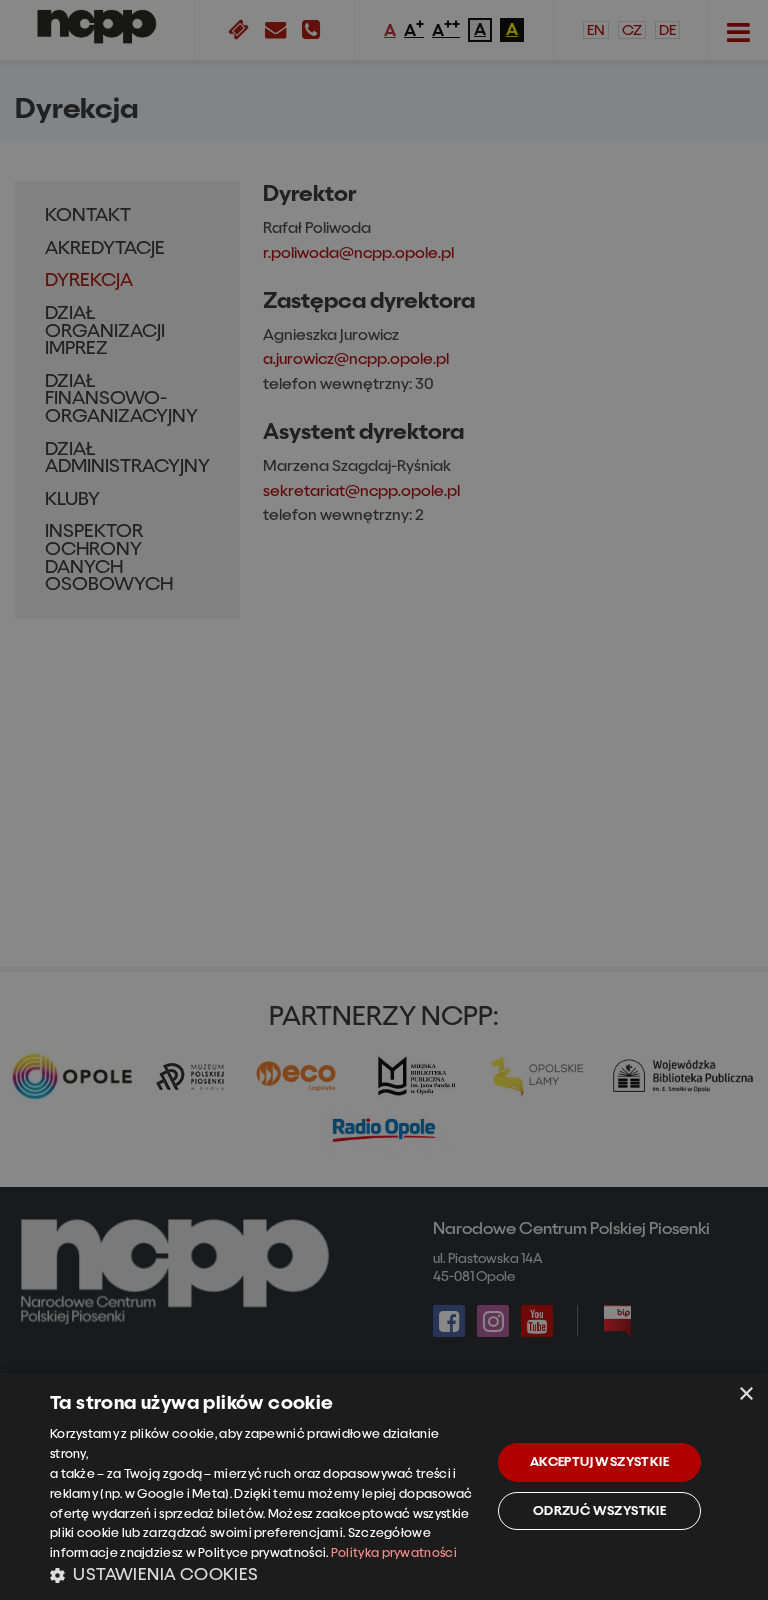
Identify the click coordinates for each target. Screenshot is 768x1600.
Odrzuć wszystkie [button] (599, 1510)
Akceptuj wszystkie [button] (599, 1461)
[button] (264, 1574)
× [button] (745, 1394)
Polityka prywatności (394, 1552)
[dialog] (384, 1486)
